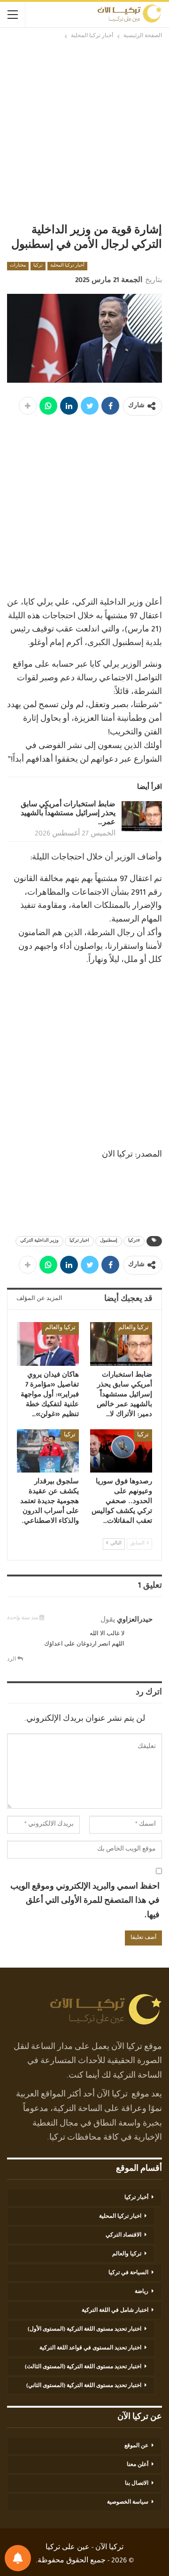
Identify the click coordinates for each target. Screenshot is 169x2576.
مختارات (18, 266)
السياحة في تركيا (128, 2273)
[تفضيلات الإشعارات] (18, 2558)
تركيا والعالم (134, 1328)
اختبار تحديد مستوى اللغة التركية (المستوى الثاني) (84, 2386)
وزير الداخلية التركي (39, 1241)
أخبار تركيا (136, 2198)
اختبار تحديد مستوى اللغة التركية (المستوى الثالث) (83, 2367)
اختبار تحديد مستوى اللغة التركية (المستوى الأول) (84, 2330)
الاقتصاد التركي (123, 2236)
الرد (12, 1660)
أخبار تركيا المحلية (67, 266)
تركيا (38, 266)
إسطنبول (109, 1241)
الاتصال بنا (137, 2484)
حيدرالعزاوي (135, 1620)
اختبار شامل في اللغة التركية (115, 2311)
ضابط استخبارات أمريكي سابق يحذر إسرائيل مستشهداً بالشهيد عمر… (68, 814)
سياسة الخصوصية (128, 2503)
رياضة (142, 2292)
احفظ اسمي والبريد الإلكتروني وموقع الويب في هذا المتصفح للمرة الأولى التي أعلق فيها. (85, 1902)
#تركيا (134, 1241)
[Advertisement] (84, 131)
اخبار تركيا (79, 1241)
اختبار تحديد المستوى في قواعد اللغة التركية (90, 2348)
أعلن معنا (138, 2465)
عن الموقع (136, 2446)
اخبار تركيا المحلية (120, 2217)
